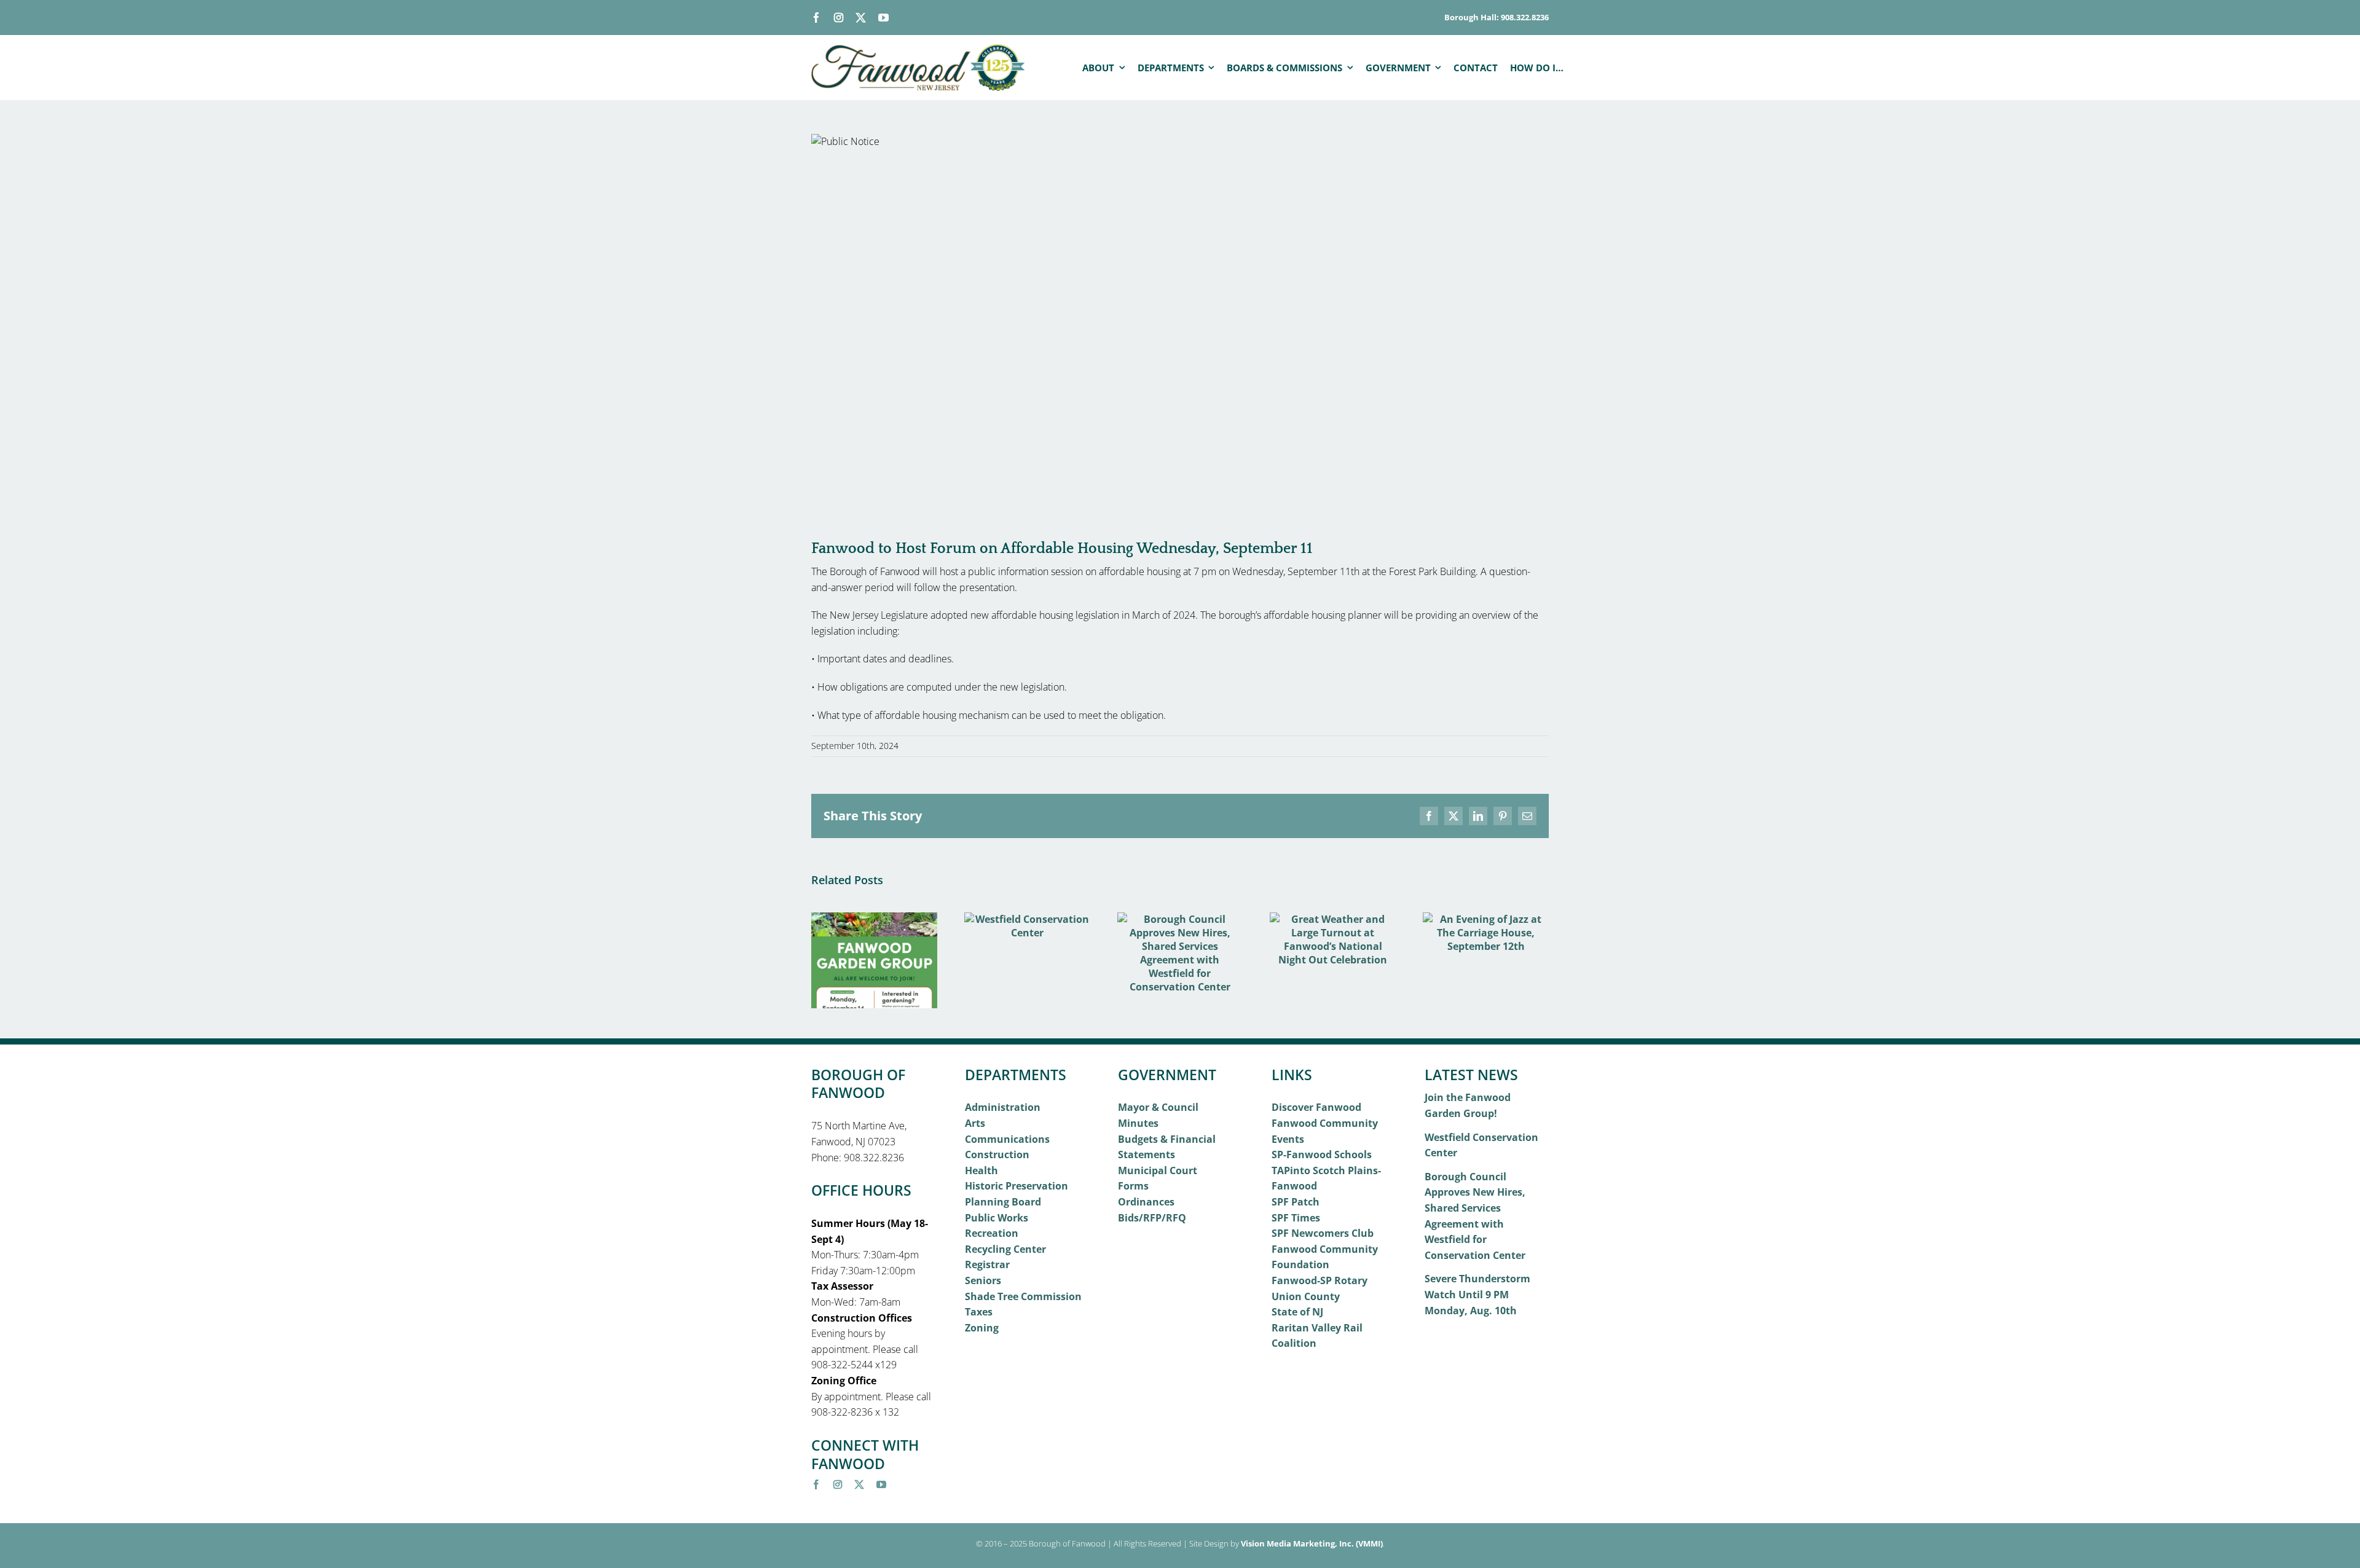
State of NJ (1297, 1312)
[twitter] (861, 18)
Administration (1003, 1107)
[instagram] (839, 18)
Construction (997, 1154)
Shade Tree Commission (1023, 1296)
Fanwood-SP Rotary (1320, 1280)
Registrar (987, 1264)
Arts (975, 1123)
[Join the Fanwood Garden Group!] (874, 919)
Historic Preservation (1017, 1186)
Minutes (1138, 1123)
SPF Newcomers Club (1323, 1233)
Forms (1133, 1186)
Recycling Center (1005, 1249)
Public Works (997, 1218)
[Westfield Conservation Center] (1027, 919)
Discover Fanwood (1316, 1107)
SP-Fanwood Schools (1322, 1154)
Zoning (982, 1328)
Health (981, 1170)
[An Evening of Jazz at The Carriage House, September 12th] (1486, 919)
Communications (1007, 1139)
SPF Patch (1296, 1202)
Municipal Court (1158, 1170)
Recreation (992, 1233)
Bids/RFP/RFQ (1152, 1218)
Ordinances (1146, 1202)
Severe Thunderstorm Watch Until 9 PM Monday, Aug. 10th (1477, 1294)
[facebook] (816, 18)
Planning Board (1003, 1202)
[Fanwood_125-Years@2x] (919, 49)
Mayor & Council (1158, 1107)
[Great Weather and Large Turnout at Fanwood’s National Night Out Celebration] (1333, 919)
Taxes (979, 1312)
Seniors (983, 1280)
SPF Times (1296, 1218)
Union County (1306, 1296)
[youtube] (883, 18)
